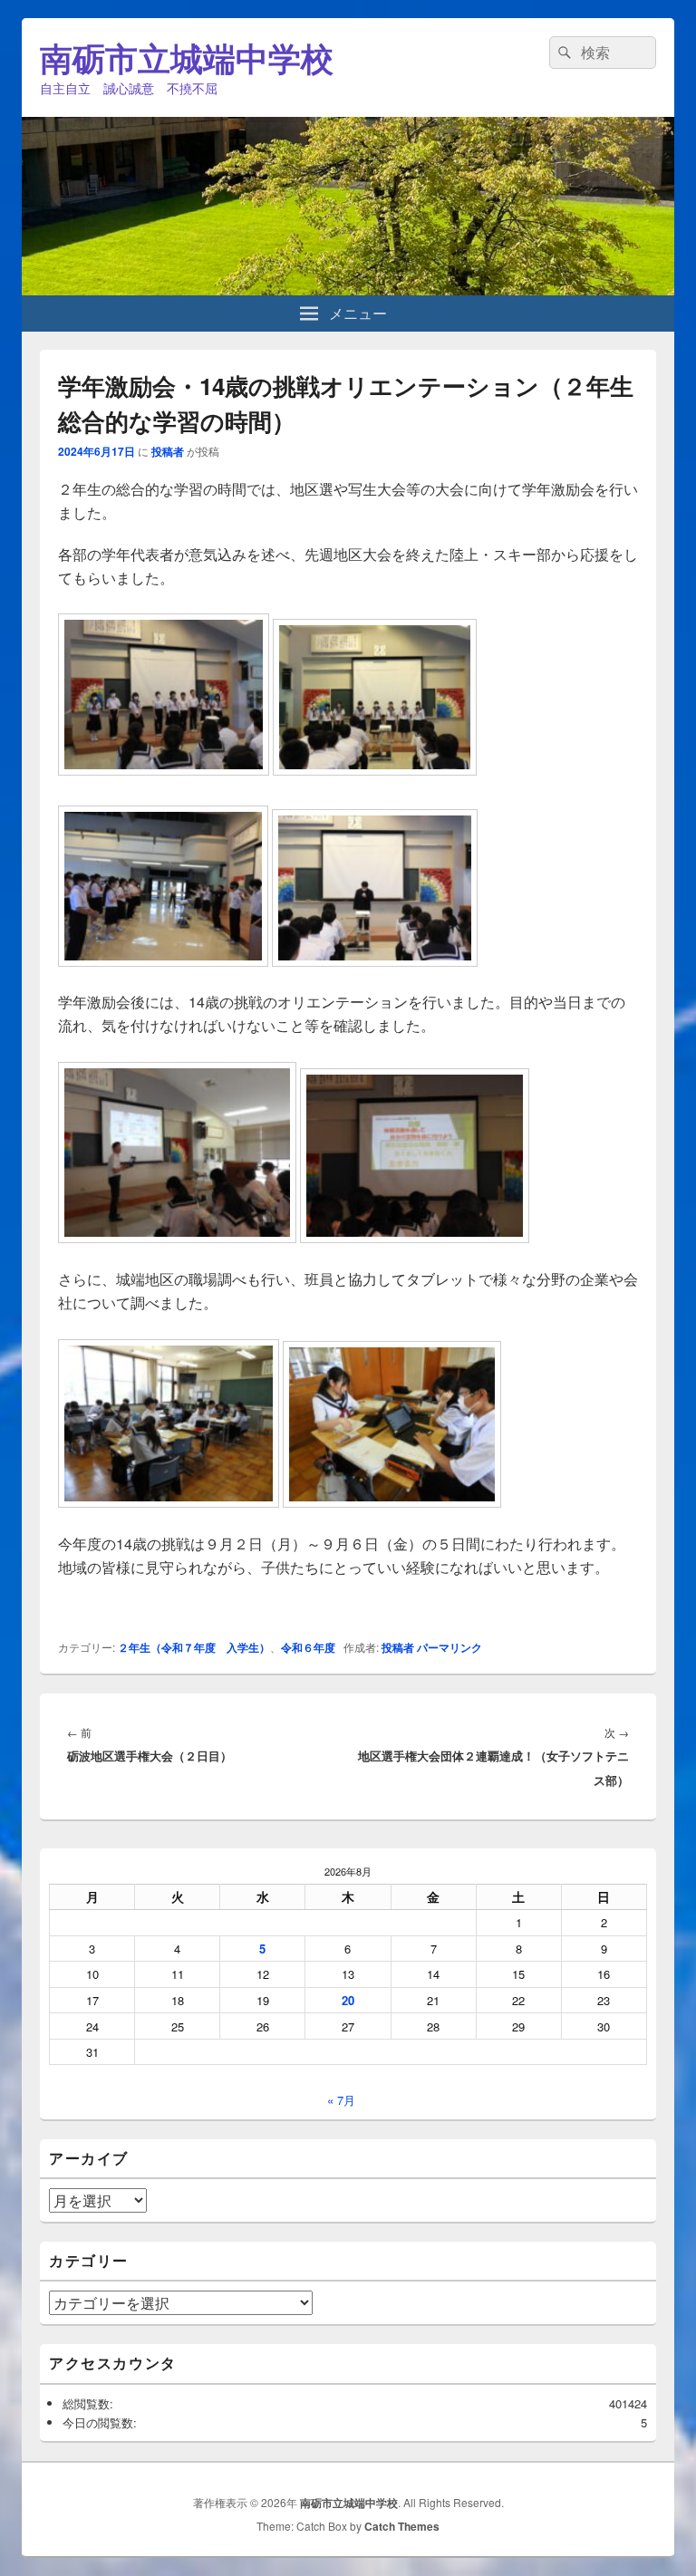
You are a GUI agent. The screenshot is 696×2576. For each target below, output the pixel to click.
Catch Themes (402, 2526)
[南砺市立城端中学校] (348, 289)
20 (348, 2000)
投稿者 (168, 451)
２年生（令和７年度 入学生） (194, 1647)
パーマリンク (449, 1647)
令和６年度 (308, 1647)
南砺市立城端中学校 (187, 57)
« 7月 (341, 2100)
